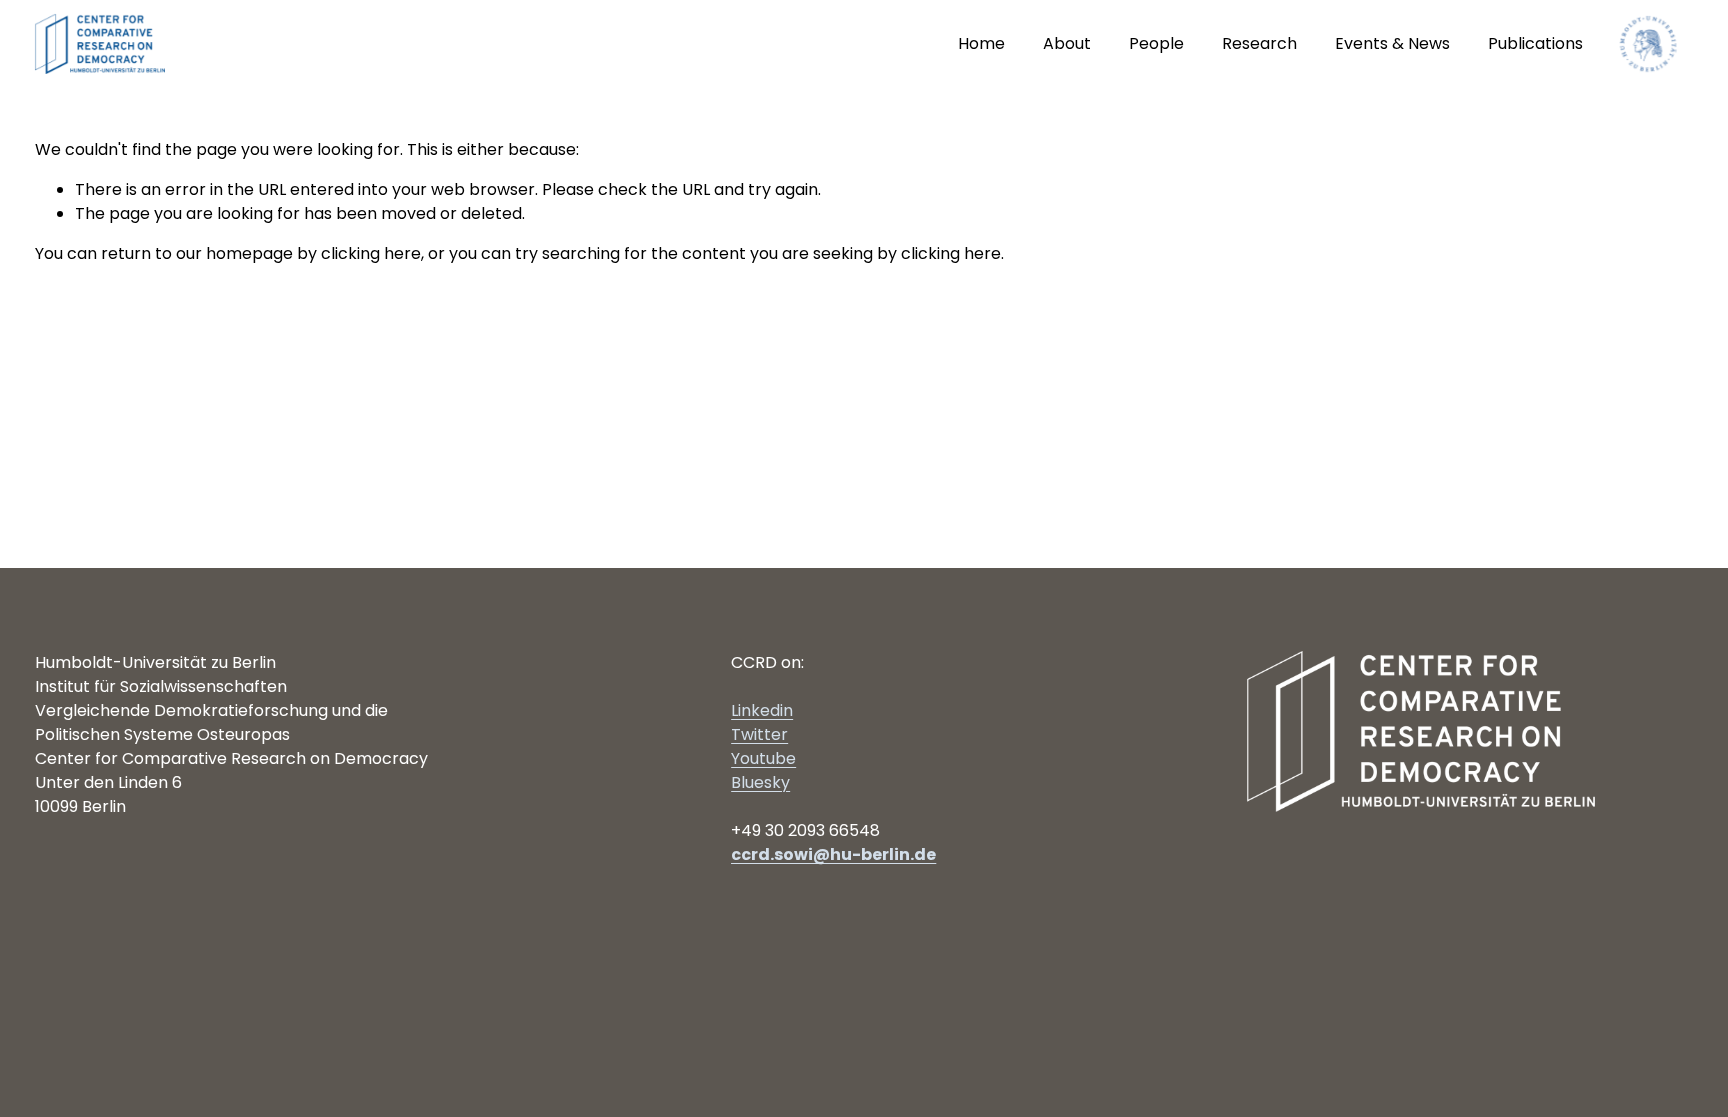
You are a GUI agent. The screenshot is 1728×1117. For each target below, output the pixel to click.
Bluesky (760, 782)
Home (981, 43)
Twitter (759, 734)
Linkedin (762, 710)
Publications (1535, 43)
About (1067, 43)
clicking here (371, 253)
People (1156, 43)
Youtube (763, 758)
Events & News (1392, 43)
